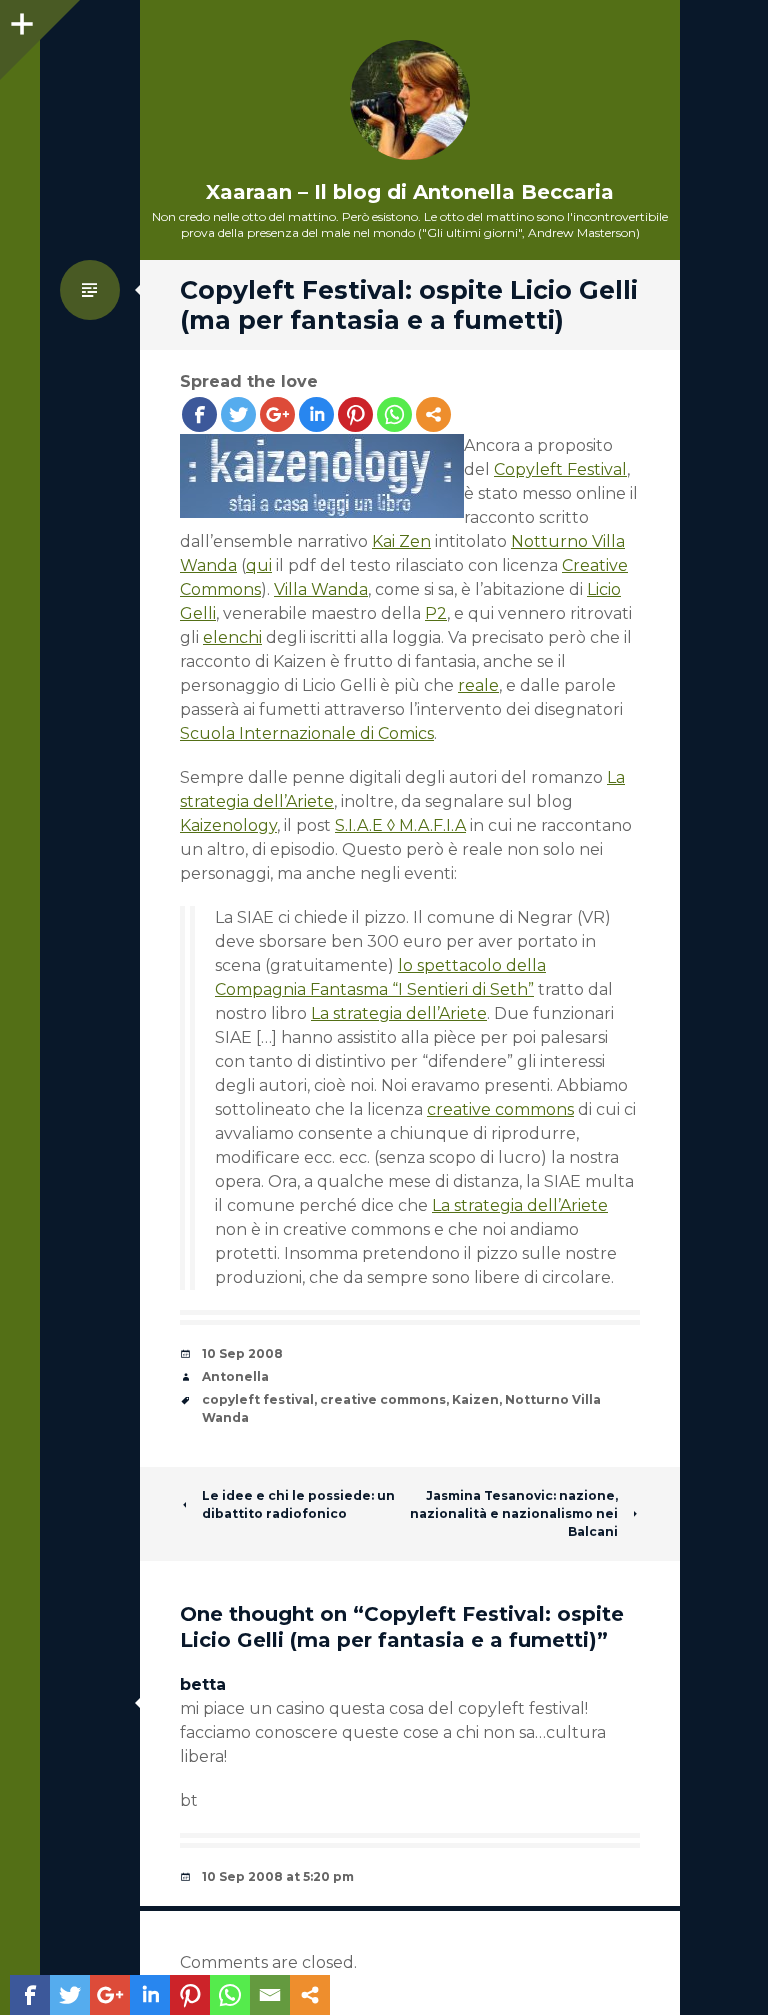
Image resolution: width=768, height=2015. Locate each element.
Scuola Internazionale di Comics (307, 733)
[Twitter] (238, 414)
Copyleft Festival (560, 469)
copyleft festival (258, 1399)
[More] (433, 414)
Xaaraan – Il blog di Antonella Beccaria (410, 192)
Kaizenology (228, 825)
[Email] (270, 1995)
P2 (436, 613)
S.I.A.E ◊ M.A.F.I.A (400, 825)
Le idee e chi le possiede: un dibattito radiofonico (298, 1504)
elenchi (232, 637)
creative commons (500, 1109)
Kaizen (475, 1399)
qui (259, 565)
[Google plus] (277, 414)
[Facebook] (199, 414)
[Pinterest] (355, 414)
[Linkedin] (316, 414)
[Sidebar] (20, 20)
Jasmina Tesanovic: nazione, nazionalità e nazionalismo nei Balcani (514, 1513)
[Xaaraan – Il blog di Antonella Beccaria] (410, 100)
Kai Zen (401, 541)
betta (203, 1684)
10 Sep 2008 (242, 1353)
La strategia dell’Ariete (399, 1013)
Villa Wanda (321, 589)
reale (478, 685)
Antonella (235, 1376)
